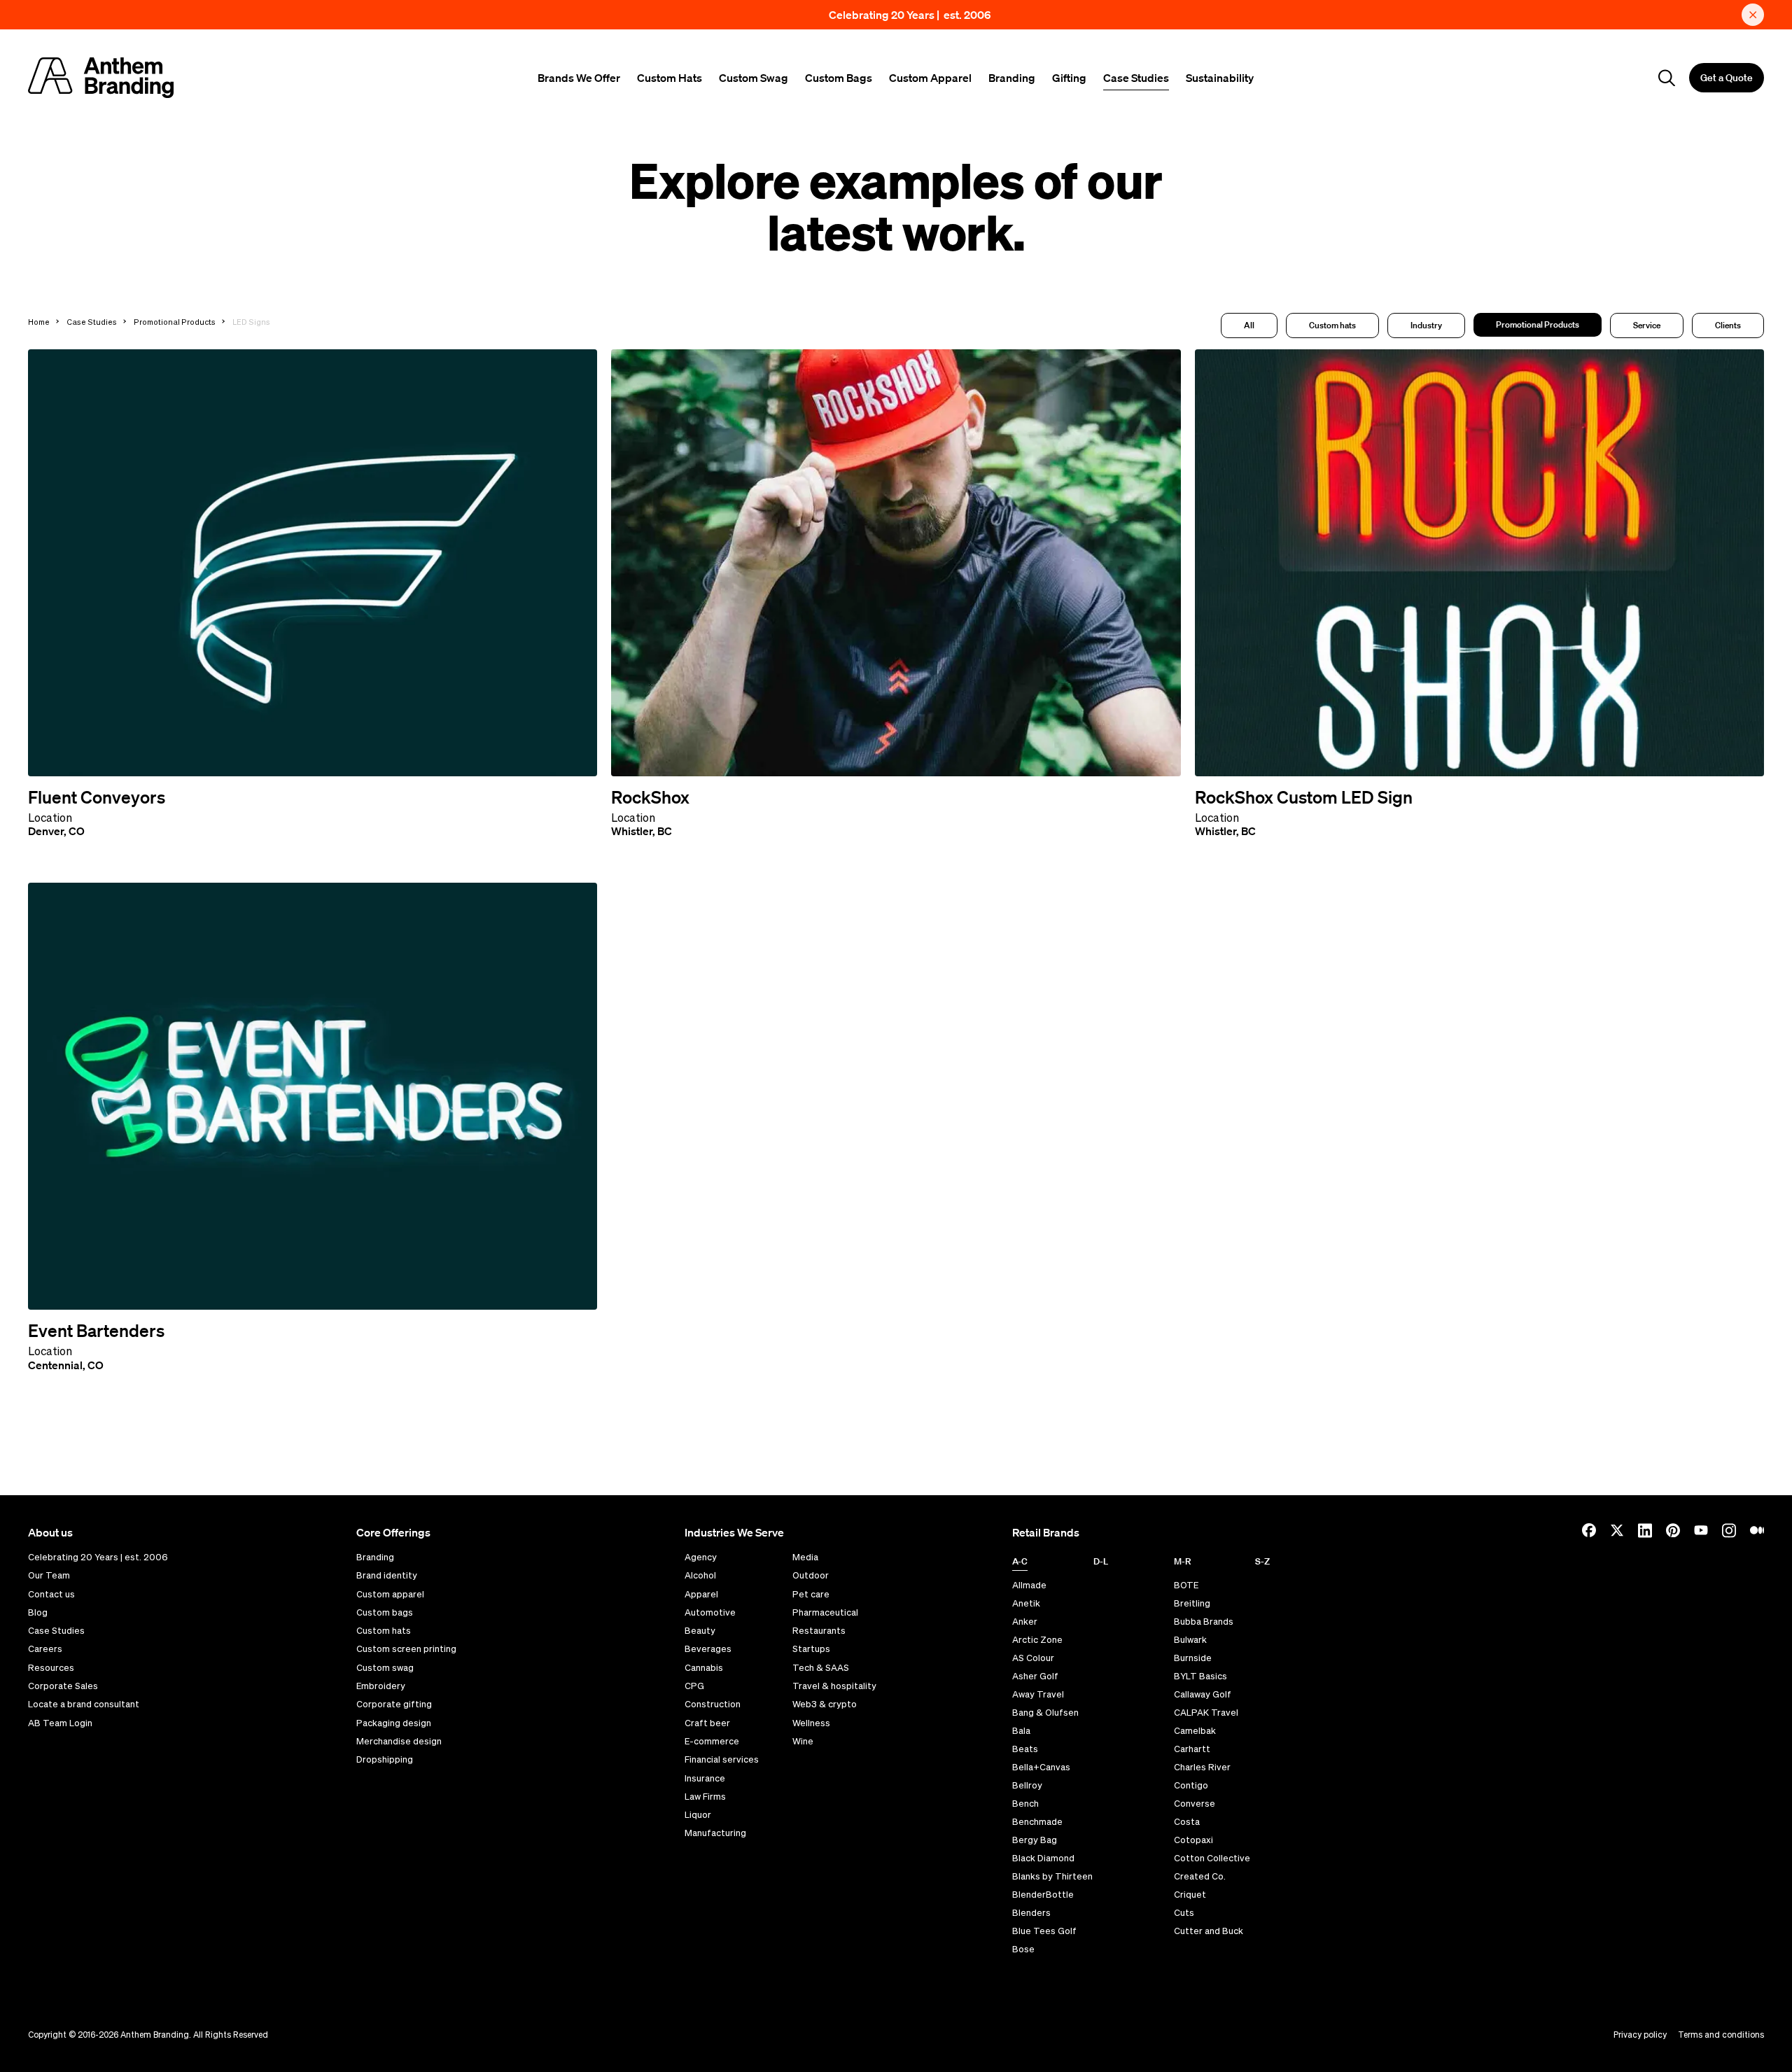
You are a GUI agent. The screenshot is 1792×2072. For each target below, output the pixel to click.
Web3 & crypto (825, 1704)
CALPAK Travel (1206, 1713)
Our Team (49, 1576)
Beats (1025, 1749)
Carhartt (1192, 1749)
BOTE (1186, 1585)
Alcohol (700, 1576)
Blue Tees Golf (1044, 1931)
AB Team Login (60, 1723)
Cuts (1184, 1913)
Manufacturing (715, 1833)
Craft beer (707, 1723)
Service (1647, 325)
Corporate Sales (63, 1686)
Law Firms (705, 1797)
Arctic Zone (1037, 1640)
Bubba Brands (1204, 1622)
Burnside (1193, 1658)
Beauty (700, 1631)
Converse (1195, 1804)
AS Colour (1033, 1658)
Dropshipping (385, 1760)
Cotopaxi (1193, 1840)
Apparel (701, 1595)
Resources (51, 1668)
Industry (1426, 325)
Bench (1025, 1804)
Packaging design (394, 1723)
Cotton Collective (1212, 1858)
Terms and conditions (1721, 2035)
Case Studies (1136, 78)
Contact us (51, 1595)
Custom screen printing (406, 1649)
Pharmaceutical (825, 1613)
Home (39, 322)
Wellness (811, 1723)
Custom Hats (670, 78)
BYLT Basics (1200, 1676)
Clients (1728, 325)
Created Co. (1200, 1876)
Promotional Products (175, 322)
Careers (45, 1649)
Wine (803, 1742)
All (1249, 325)
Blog (38, 1613)
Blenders (1031, 1913)
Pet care (811, 1595)
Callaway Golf (1203, 1694)
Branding (1012, 78)
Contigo (1191, 1785)
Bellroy (1027, 1785)
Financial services (722, 1760)
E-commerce (712, 1742)
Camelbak (1195, 1731)
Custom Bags (839, 78)
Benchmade (1037, 1822)
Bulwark (1190, 1640)
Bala (1021, 1731)
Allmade (1029, 1585)
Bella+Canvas (1041, 1767)
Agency (701, 1557)
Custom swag (385, 1668)
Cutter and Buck (1209, 1931)
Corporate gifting (394, 1704)
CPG (694, 1686)
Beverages (708, 1649)
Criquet (1190, 1895)
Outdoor (811, 1576)
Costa (1187, 1822)
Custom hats (1332, 325)
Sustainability (1220, 78)
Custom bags (385, 1613)
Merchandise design (399, 1742)
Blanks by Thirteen (1052, 1876)
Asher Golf (1035, 1676)
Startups (811, 1649)
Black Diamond (1043, 1858)
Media (805, 1557)
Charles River (1202, 1767)
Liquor (698, 1815)
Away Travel (1038, 1694)
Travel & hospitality (834, 1686)
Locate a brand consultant (84, 1704)
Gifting (1069, 78)
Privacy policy (1640, 2035)
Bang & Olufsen (1045, 1713)
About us (50, 1532)
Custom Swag (754, 78)
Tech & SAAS (821, 1668)
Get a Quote (1727, 78)
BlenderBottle (1043, 1895)
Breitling (1192, 1603)
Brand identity (387, 1576)
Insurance (705, 1779)
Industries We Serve (734, 1532)
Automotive (710, 1613)
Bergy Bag (1035, 1840)
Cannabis (704, 1668)
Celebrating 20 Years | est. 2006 (910, 15)
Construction (713, 1704)
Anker (1025, 1622)
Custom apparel (390, 1595)
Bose (1023, 1949)
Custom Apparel (930, 78)
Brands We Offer (579, 78)
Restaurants (819, 1631)
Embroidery (381, 1686)
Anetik (1026, 1603)
